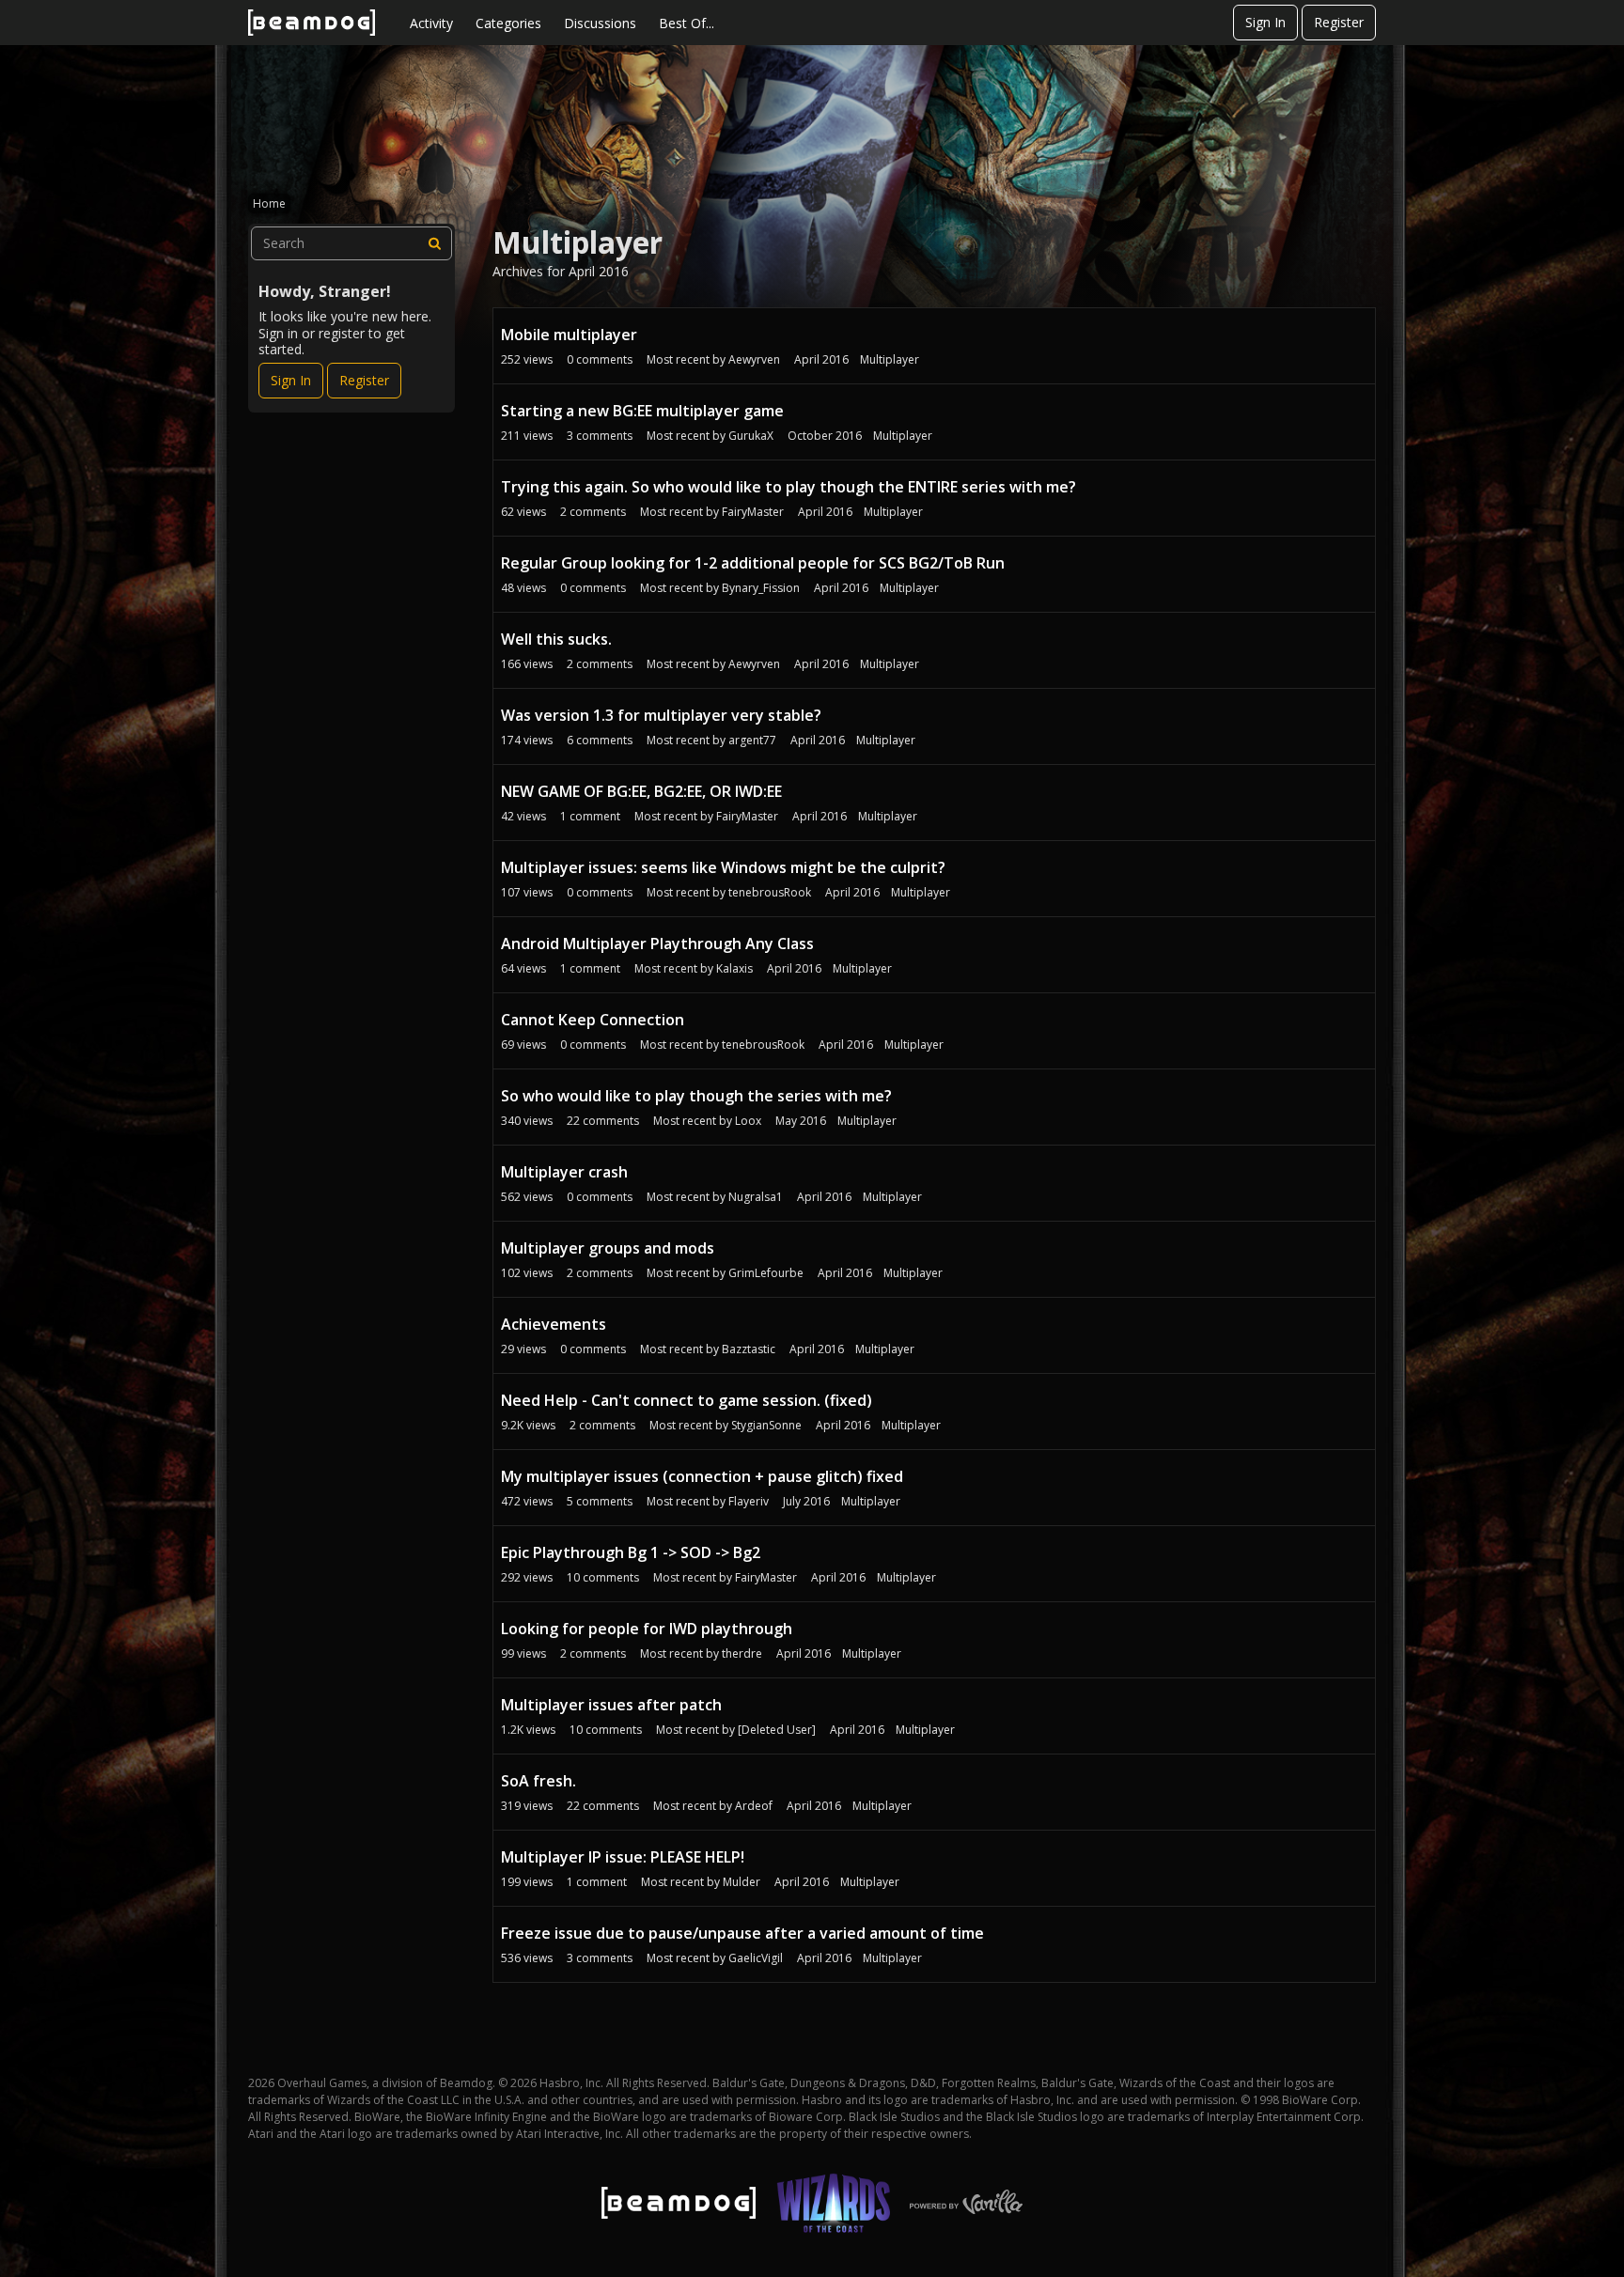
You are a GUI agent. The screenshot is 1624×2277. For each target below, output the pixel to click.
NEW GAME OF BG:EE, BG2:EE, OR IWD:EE (641, 791)
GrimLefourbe (766, 1273)
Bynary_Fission (761, 588)
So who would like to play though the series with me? (696, 1096)
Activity (431, 23)
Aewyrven (754, 359)
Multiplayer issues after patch (611, 1705)
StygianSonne (766, 1425)
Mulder (742, 1882)
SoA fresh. (539, 1781)
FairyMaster (753, 512)
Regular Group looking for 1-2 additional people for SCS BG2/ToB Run (753, 563)
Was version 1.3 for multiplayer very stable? (661, 715)
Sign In (1265, 22)
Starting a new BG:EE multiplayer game (642, 411)
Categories (508, 23)
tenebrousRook (770, 892)
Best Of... (687, 23)
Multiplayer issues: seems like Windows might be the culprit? (723, 867)
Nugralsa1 (756, 1197)
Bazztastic (749, 1349)
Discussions (600, 23)
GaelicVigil (756, 1958)
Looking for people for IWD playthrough (647, 1629)
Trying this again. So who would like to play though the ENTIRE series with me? (789, 487)
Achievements (554, 1324)
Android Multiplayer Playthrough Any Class (657, 944)
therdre (742, 1653)
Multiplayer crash (564, 1172)
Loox (748, 1121)
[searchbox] (351, 243)
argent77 (752, 740)
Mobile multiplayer (569, 335)
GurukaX (751, 436)
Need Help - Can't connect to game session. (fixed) (687, 1400)
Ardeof (754, 1806)
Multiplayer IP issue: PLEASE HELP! (623, 1857)
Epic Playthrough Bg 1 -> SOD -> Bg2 (631, 1552)
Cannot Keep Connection (593, 1020)
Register (1339, 22)
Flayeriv (749, 1501)
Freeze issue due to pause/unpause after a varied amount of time (742, 1933)
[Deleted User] (777, 1730)
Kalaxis (734, 968)
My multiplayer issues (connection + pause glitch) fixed (702, 1476)
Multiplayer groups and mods (608, 1248)
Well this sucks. (556, 639)
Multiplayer (890, 359)
